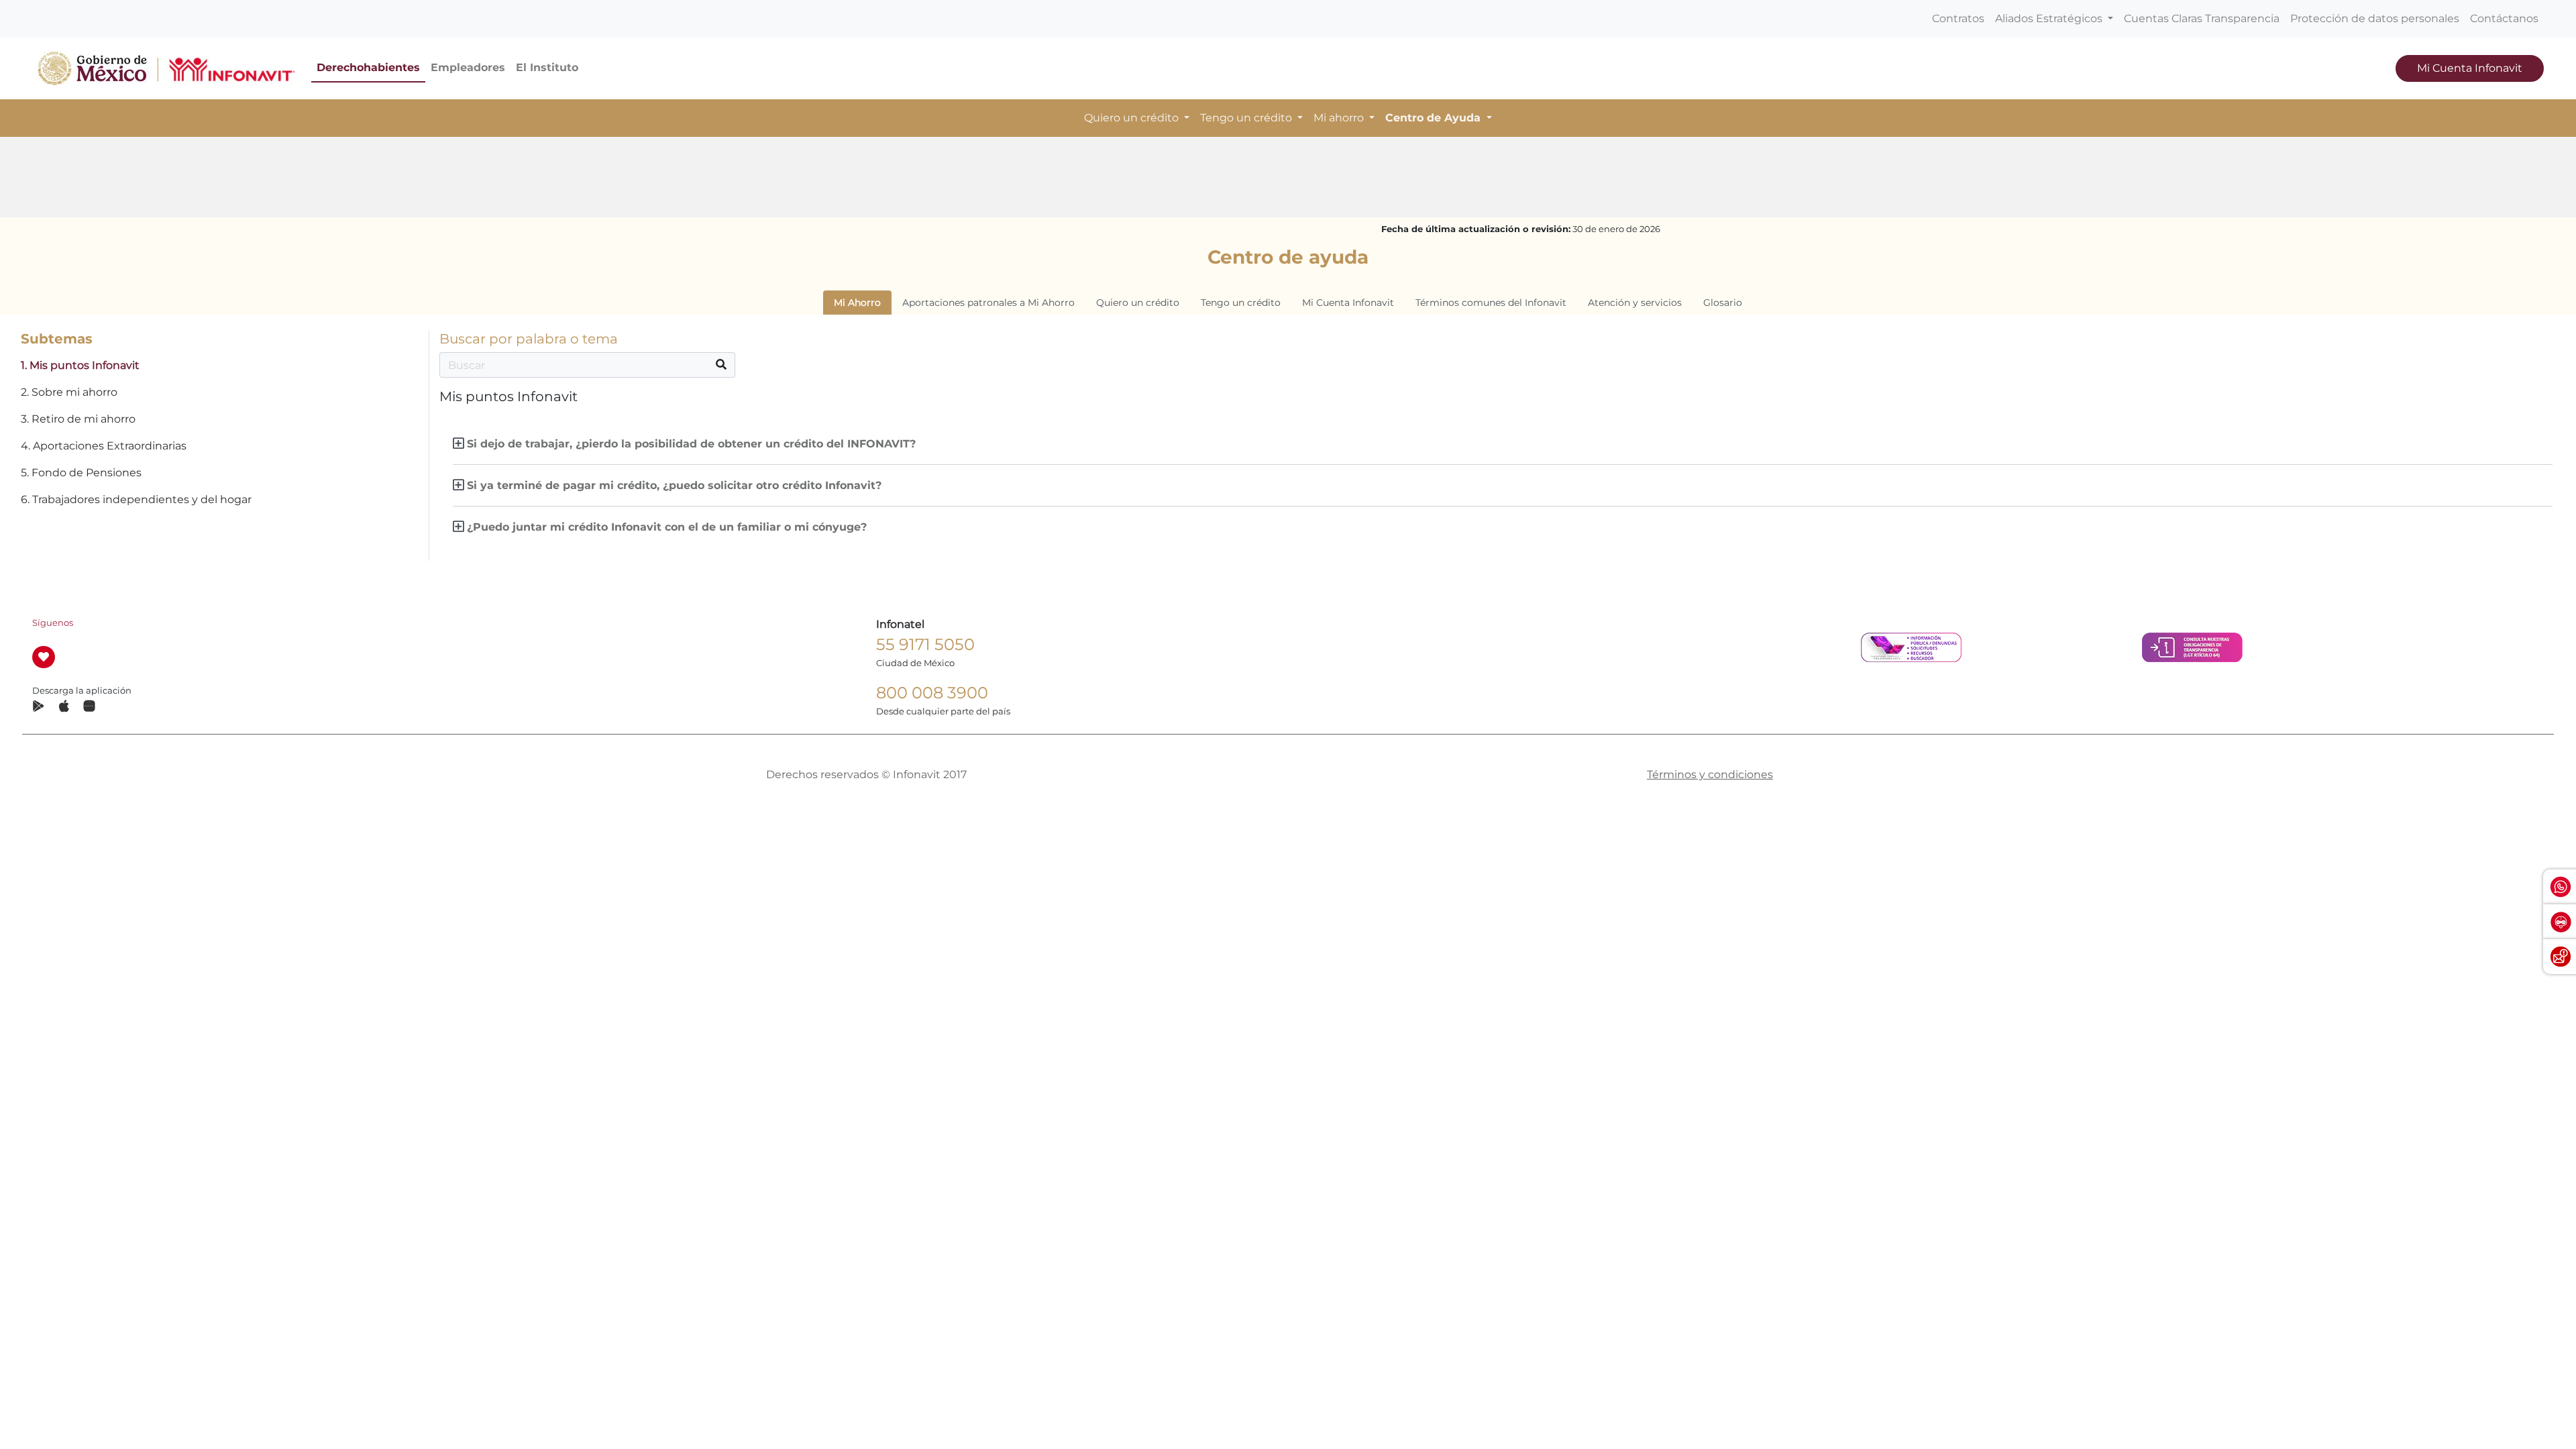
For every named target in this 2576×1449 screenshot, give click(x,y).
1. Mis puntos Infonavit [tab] (80, 365)
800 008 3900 (932, 693)
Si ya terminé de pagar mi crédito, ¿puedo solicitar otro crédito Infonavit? (674, 485)
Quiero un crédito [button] (1133, 118)
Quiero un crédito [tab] (1138, 303)
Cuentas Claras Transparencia (2202, 18)
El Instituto (547, 67)
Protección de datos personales (2375, 18)
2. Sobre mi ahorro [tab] (69, 392)
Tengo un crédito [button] (1247, 118)
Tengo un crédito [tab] (1241, 303)
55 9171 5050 (925, 644)
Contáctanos (2504, 18)
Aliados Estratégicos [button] (2050, 18)
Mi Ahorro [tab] (857, 303)
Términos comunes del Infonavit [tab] (1491, 303)
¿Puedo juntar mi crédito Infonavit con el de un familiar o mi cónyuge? (667, 527)
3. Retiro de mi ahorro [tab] (78, 419)
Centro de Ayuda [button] (1435, 118)
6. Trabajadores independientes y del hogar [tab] (136, 499)
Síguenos (53, 623)
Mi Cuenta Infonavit (2470, 68)
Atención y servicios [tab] (1635, 303)
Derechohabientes (368, 67)
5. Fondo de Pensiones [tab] (81, 473)
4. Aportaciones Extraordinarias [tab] (104, 446)
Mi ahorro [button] (1340, 118)
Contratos (1958, 18)
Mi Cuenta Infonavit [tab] (1348, 303)
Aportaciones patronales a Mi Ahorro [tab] (988, 303)
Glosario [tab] (1723, 303)
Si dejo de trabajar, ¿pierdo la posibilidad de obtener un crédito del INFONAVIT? (691, 444)
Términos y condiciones (1710, 774)
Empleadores (468, 67)
